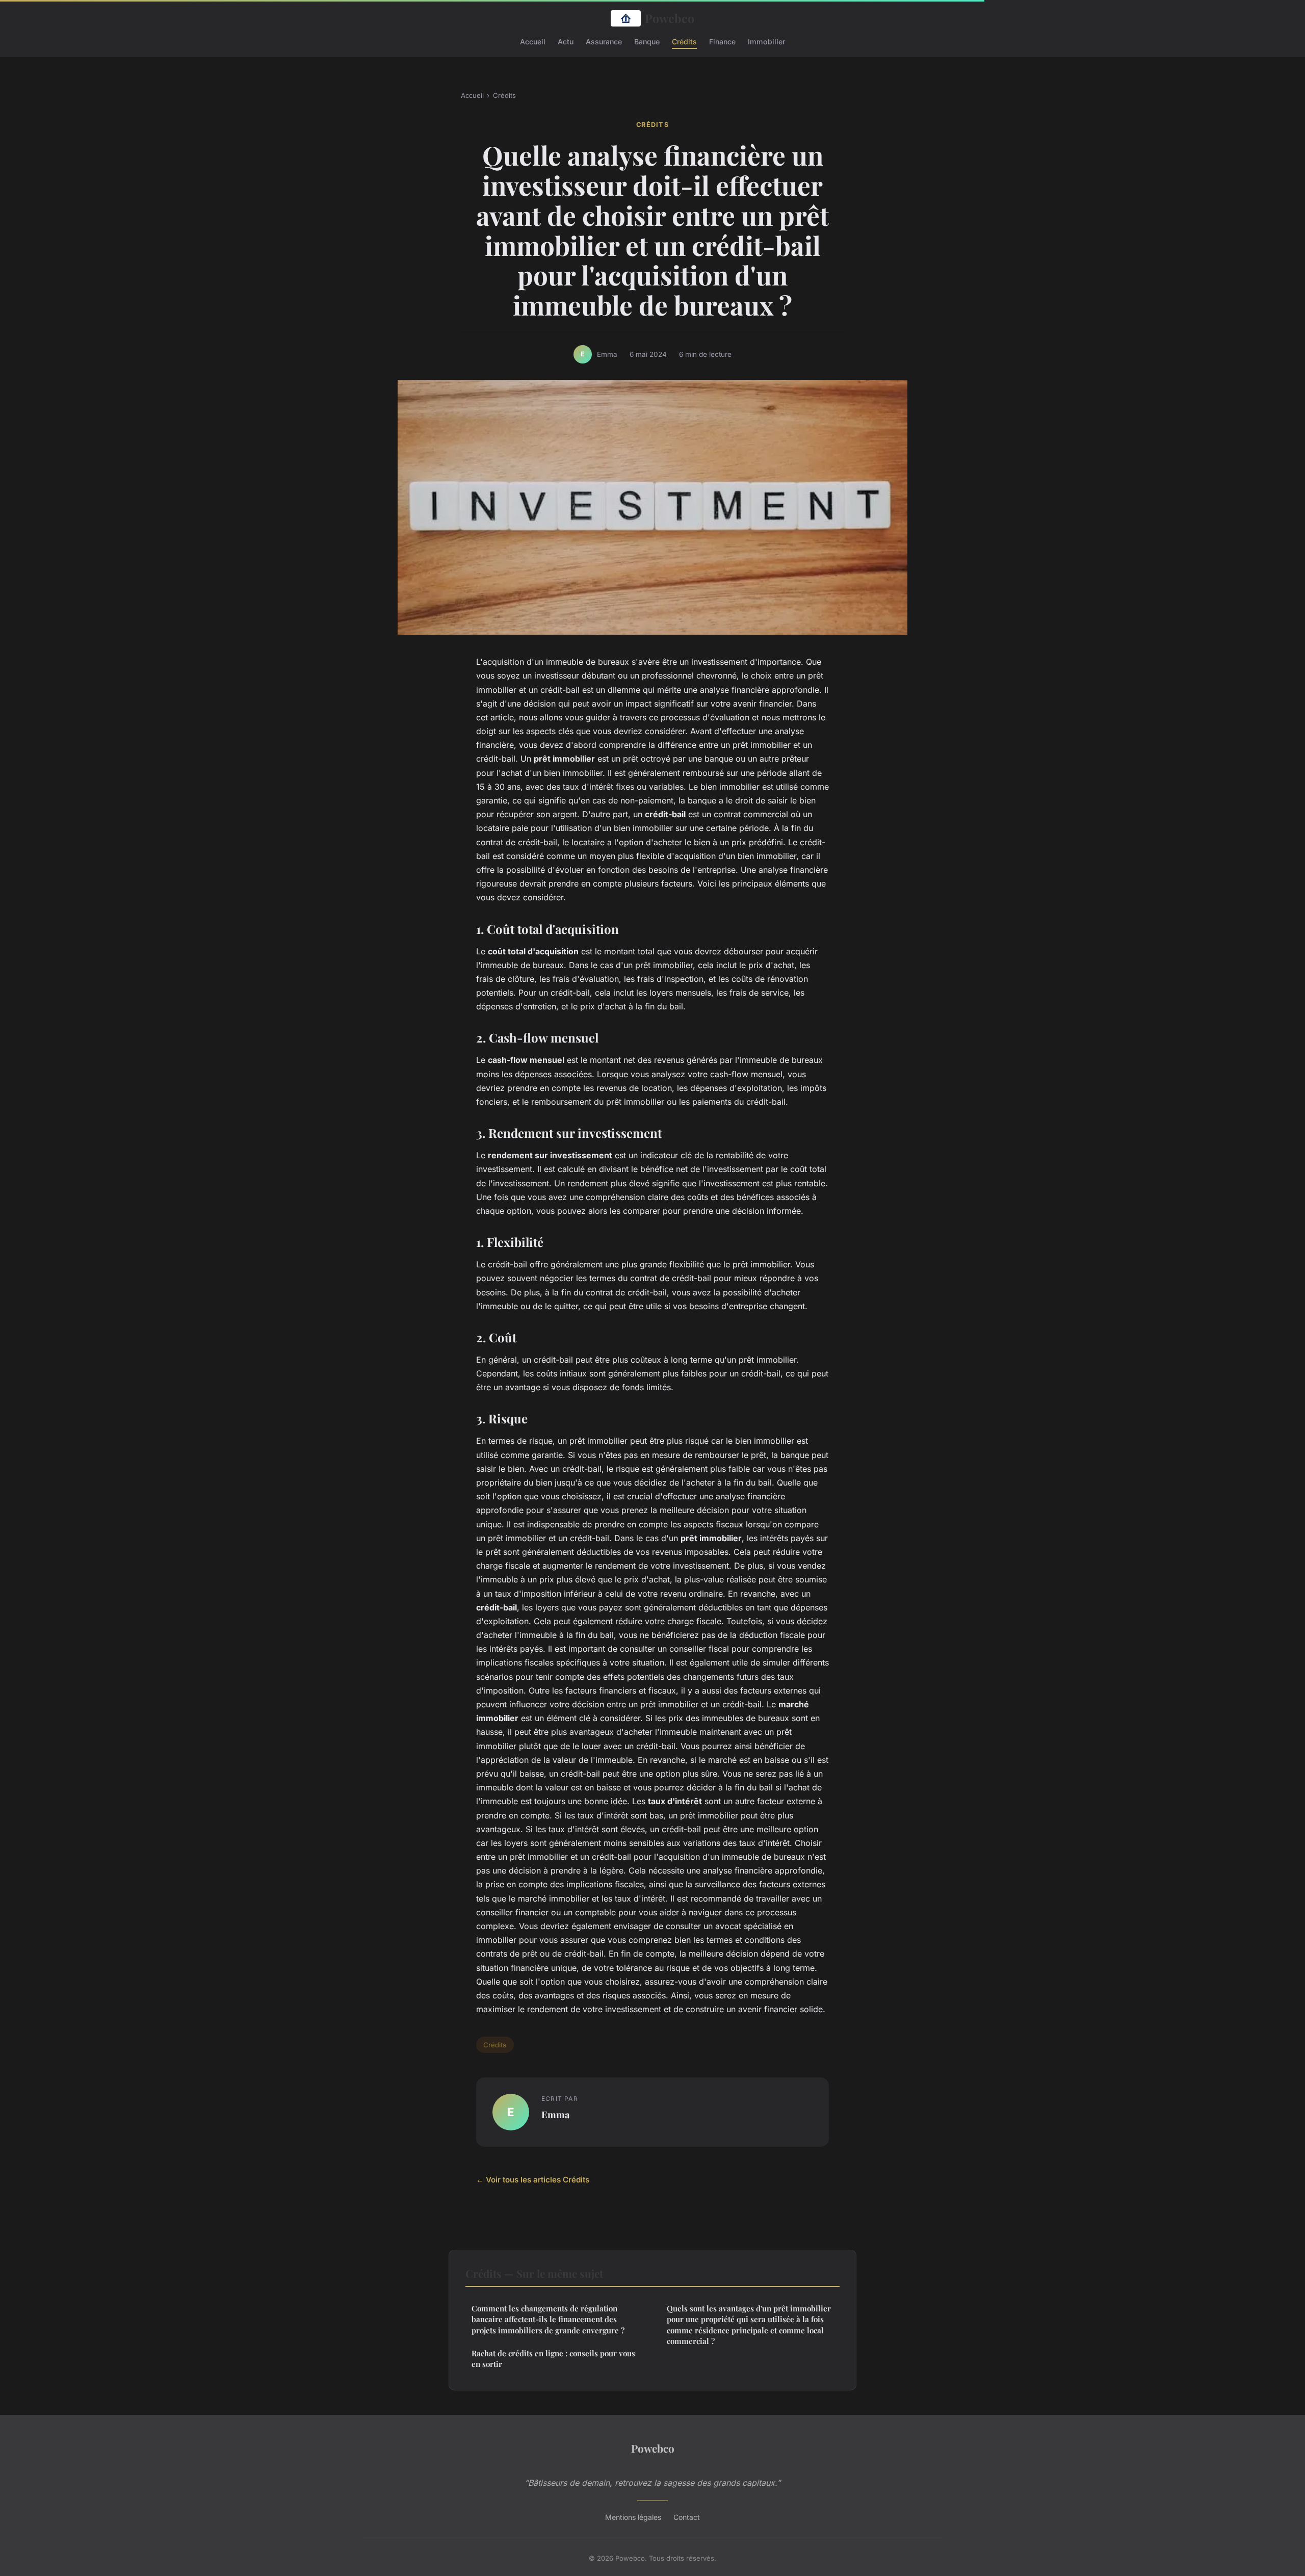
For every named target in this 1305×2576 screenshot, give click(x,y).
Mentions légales (633, 2517)
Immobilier (766, 41)
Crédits (684, 41)
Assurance (604, 41)
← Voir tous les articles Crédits (533, 2180)
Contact (687, 2517)
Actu (566, 41)
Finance (722, 41)
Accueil (533, 41)
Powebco (670, 18)
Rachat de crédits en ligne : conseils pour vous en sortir (553, 2359)
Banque (647, 41)
